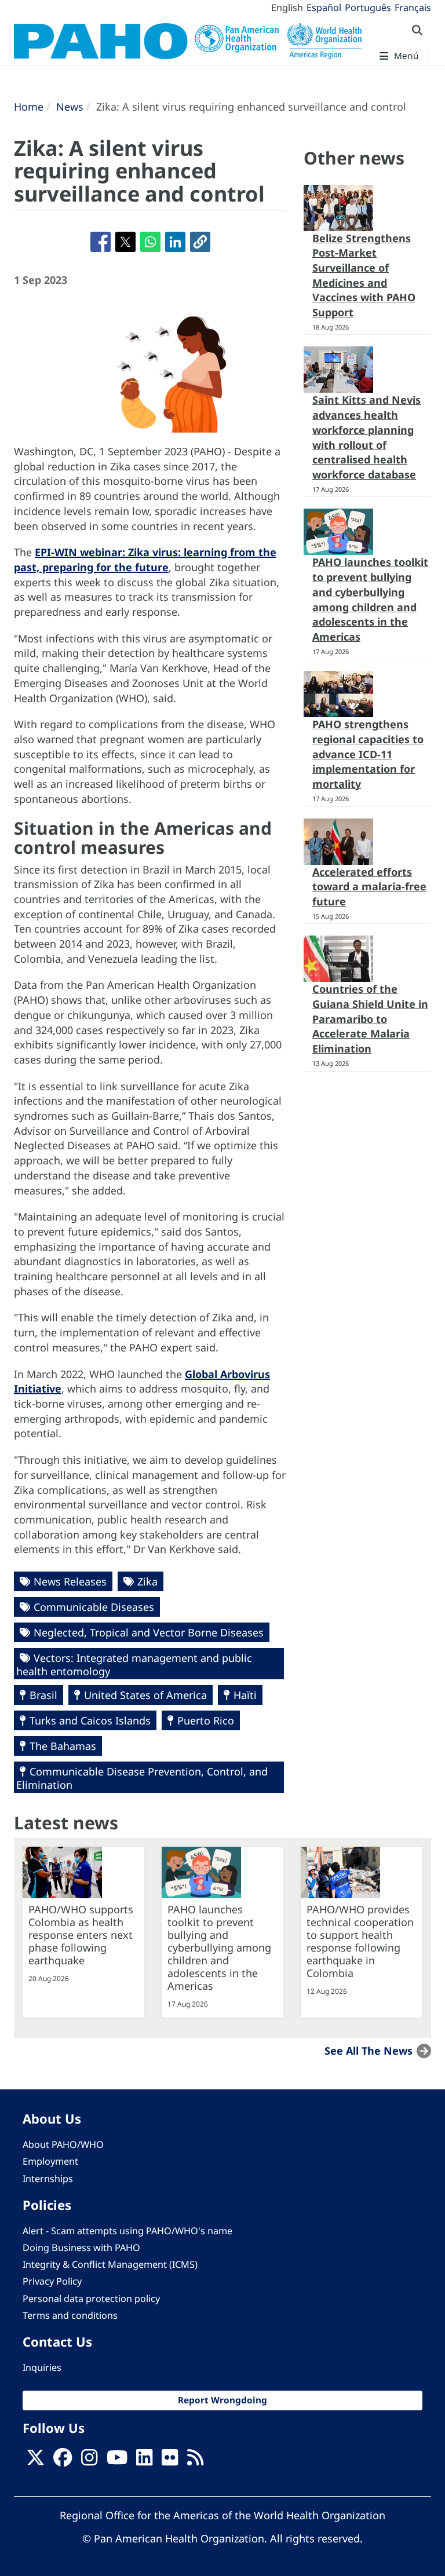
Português (368, 8)
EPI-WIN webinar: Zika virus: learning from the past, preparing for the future (145, 560)
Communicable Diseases (94, 1607)
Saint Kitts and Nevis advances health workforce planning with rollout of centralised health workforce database (366, 437)
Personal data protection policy (91, 2299)
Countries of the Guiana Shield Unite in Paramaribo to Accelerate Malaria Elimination (370, 1019)
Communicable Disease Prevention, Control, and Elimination (142, 1778)
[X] (35, 2461)
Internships (48, 2179)
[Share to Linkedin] (175, 242)
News (70, 107)
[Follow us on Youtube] (117, 2461)
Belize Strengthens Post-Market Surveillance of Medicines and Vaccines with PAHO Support (364, 275)
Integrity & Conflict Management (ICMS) (110, 2264)
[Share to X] (125, 242)
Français (413, 8)
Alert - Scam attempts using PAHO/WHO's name (127, 2231)
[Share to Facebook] (101, 242)
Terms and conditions (70, 2315)
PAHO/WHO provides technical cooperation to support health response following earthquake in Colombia (360, 1941)
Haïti (245, 1695)
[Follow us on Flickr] (170, 2461)
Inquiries (42, 2367)
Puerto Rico (206, 1720)
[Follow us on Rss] (195, 2461)
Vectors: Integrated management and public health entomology (134, 1665)
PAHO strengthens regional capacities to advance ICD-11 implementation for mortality (368, 754)
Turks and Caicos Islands (90, 1720)
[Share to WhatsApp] (150, 242)
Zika (147, 1581)
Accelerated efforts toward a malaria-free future (369, 887)
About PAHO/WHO (63, 2144)
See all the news (369, 2051)
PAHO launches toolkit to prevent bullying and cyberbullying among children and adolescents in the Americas (370, 599)
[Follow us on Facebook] (63, 2461)
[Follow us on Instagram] (89, 2461)
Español (324, 8)
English (287, 8)
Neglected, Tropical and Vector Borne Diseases (149, 1632)
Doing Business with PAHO (81, 2248)
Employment (50, 2161)
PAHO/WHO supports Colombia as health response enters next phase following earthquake (81, 1935)
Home (29, 107)
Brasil (43, 1695)
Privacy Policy (52, 2281)
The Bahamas (63, 1746)
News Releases (70, 1581)
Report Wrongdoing (222, 2400)
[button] (200, 242)
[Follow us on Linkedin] (144, 2461)
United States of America (145, 1695)
